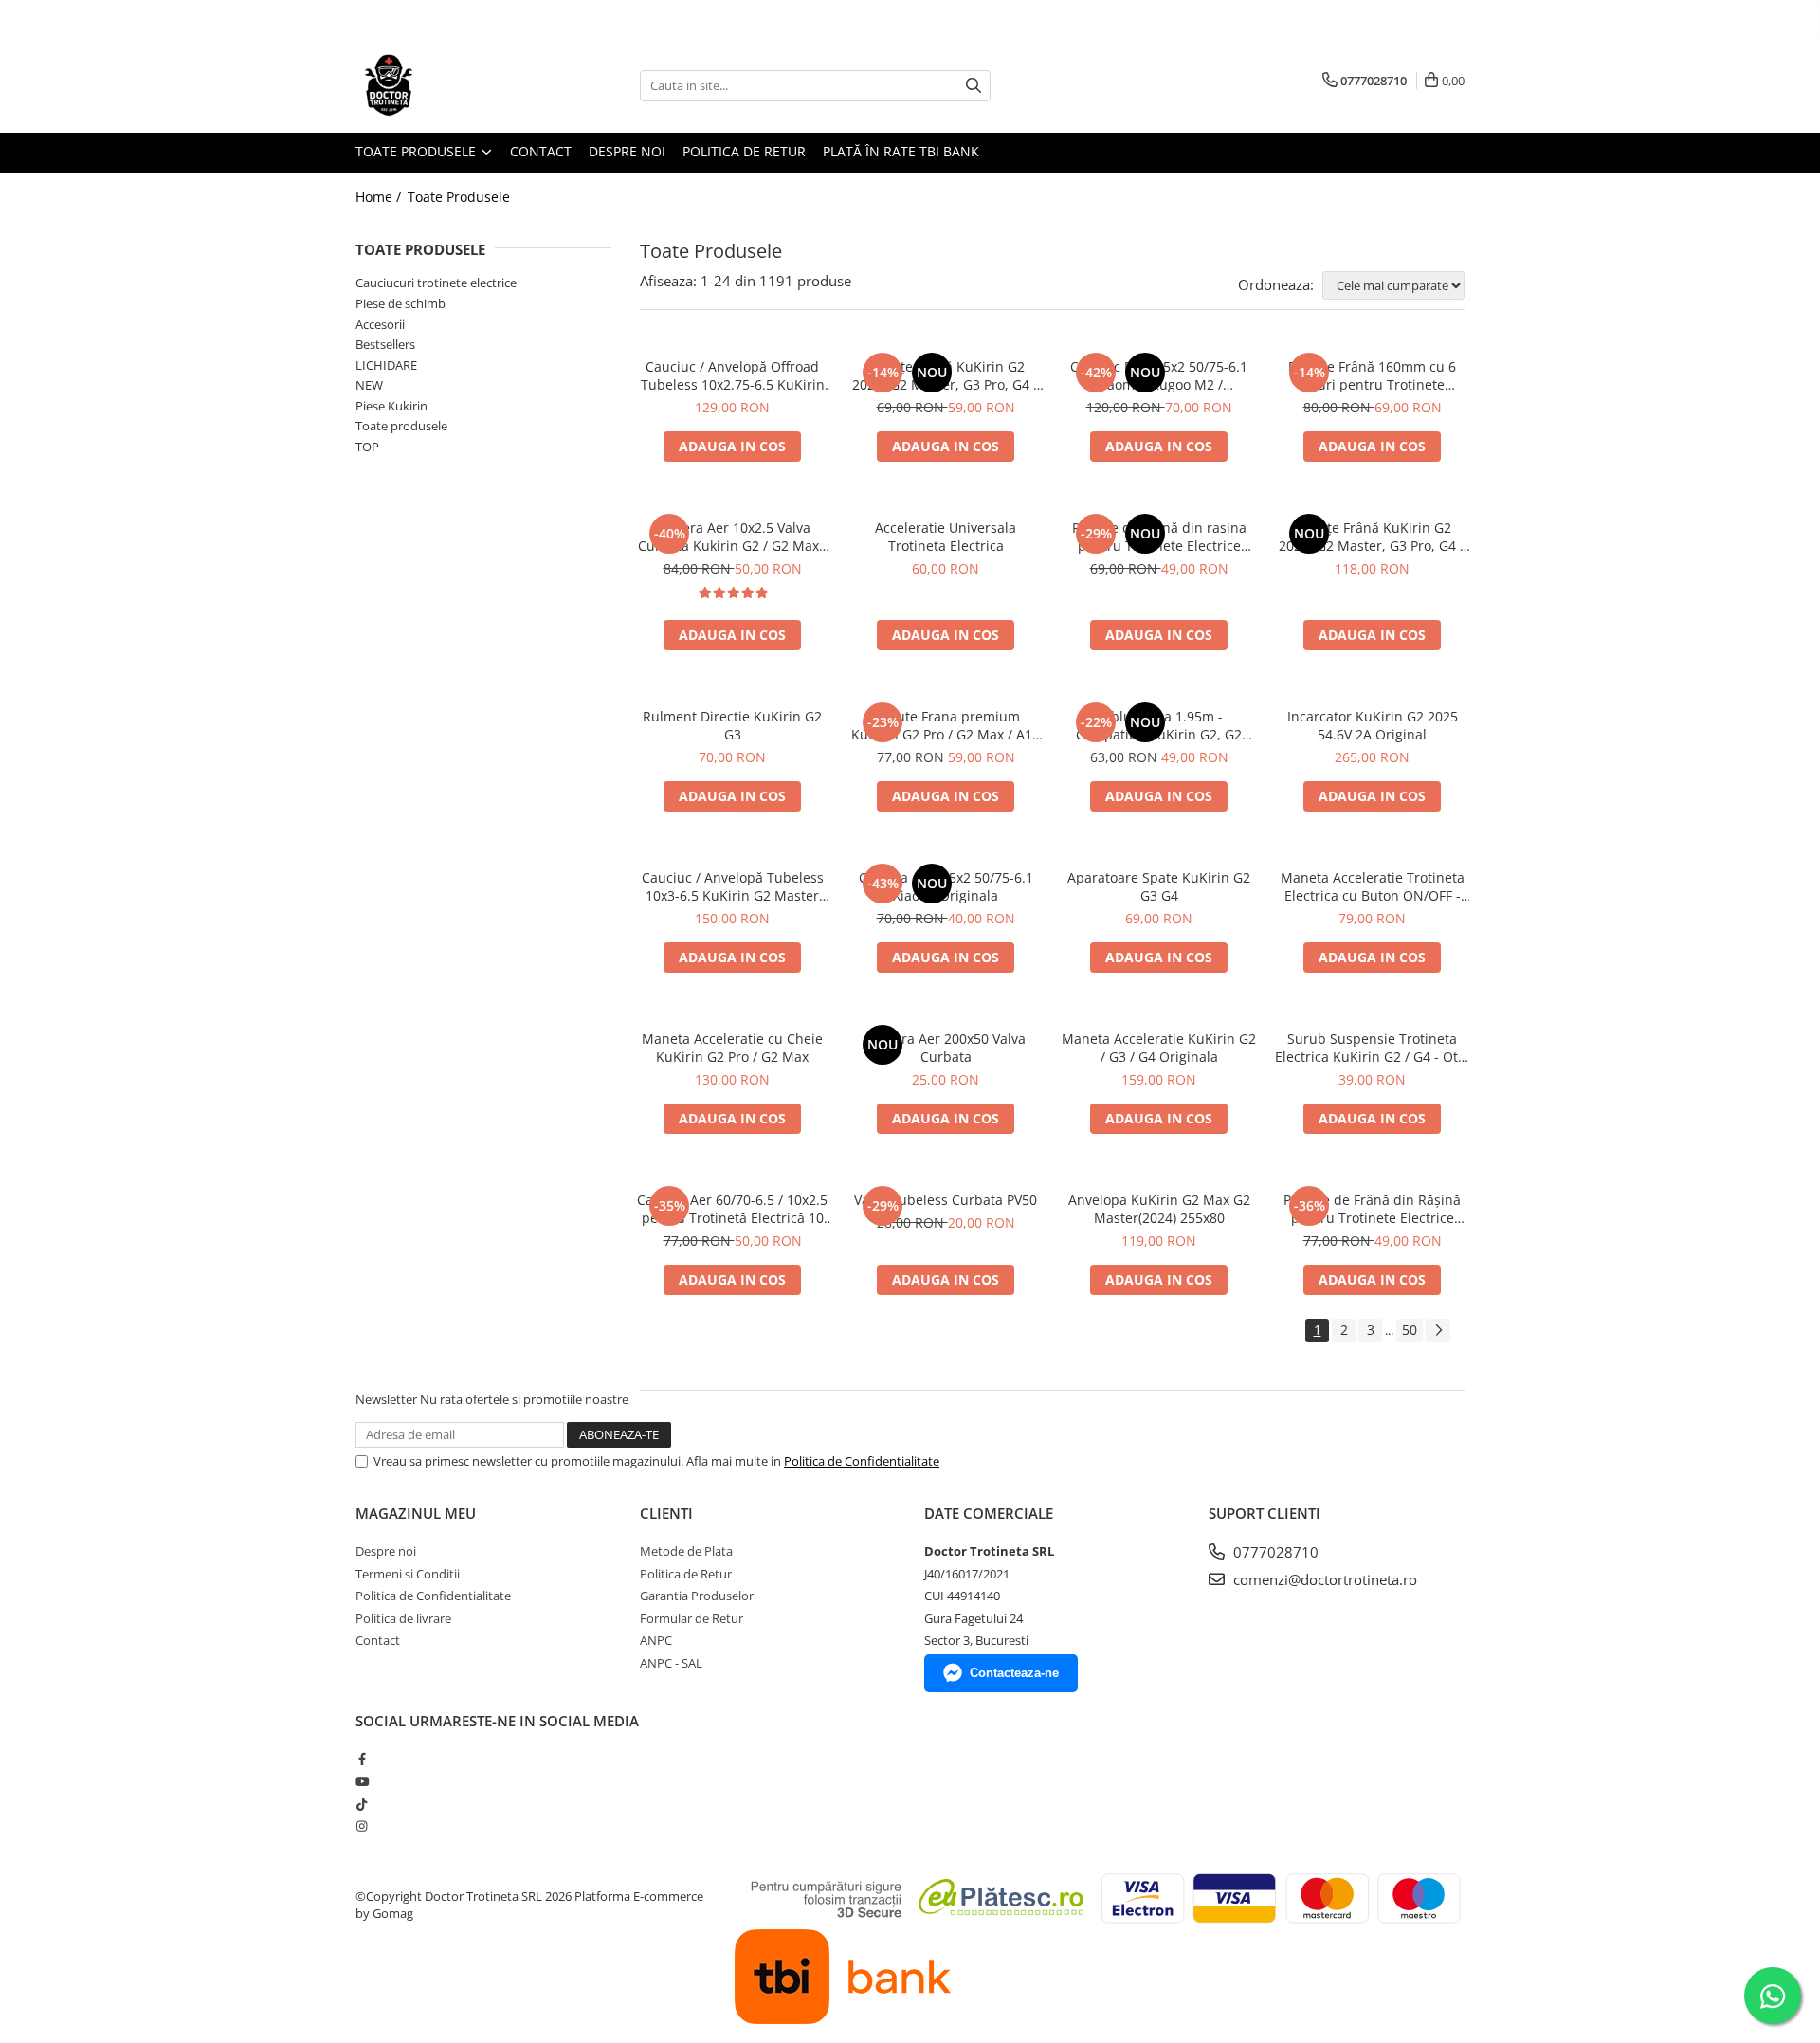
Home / (380, 197)
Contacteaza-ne (1014, 1673)
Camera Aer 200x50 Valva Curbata (946, 1048)
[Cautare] (974, 86)
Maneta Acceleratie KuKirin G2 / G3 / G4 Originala (1159, 1048)
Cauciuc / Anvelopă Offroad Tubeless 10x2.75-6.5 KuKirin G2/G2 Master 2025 (733, 375)
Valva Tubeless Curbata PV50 (946, 1200)
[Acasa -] (450, 85)
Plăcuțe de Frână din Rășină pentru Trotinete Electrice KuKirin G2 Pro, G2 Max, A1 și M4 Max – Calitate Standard (1373, 1209)
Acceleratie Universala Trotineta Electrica (946, 537)
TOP (367, 447)
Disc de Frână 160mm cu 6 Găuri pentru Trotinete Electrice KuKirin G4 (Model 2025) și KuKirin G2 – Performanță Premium (1372, 375)
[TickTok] (362, 1804)
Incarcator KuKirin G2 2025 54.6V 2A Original (1373, 725)
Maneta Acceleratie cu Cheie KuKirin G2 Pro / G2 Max (732, 1048)
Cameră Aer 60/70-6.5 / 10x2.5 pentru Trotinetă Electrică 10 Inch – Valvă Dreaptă (732, 1209)
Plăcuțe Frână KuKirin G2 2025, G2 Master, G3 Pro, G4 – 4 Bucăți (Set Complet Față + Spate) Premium (1373, 537)
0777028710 (1274, 1552)
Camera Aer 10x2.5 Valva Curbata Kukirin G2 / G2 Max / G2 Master (733, 537)
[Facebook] (362, 1759)
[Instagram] (362, 1826)
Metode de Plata (686, 1551)
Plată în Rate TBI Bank (901, 151)
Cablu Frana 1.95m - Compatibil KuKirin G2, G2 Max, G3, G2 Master (1159, 725)
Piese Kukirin (391, 406)
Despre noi (627, 151)
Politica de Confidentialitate (862, 1461)
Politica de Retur (744, 151)
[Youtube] (362, 1781)
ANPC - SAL (671, 1663)
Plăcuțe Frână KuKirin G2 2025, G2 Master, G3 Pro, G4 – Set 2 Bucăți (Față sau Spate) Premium (946, 375)
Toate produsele (401, 426)
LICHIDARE (386, 365)
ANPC (656, 1640)
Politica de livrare (403, 1618)
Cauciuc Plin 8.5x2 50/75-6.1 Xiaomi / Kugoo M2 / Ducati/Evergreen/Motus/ (1159, 375)
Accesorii (380, 324)
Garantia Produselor (697, 1596)
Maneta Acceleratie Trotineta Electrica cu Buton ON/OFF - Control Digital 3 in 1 (1373, 886)
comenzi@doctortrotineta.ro (1323, 1579)
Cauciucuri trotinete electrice (436, 283)
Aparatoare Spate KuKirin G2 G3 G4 (1159, 886)
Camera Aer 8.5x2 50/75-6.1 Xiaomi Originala (946, 886)
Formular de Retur (692, 1618)
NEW (369, 385)
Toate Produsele (418, 151)
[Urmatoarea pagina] (1438, 1331)
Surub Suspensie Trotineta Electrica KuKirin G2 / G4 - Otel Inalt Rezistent (1372, 1048)
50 (1410, 1330)
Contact (541, 151)
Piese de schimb (400, 303)
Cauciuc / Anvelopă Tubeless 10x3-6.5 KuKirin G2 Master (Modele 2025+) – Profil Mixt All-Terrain (733, 886)
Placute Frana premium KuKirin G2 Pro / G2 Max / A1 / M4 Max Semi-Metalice (946, 725)
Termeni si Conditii (408, 1574)
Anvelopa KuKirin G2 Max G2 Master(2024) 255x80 (1159, 1209)
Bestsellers (385, 344)
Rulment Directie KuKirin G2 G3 (732, 725)
